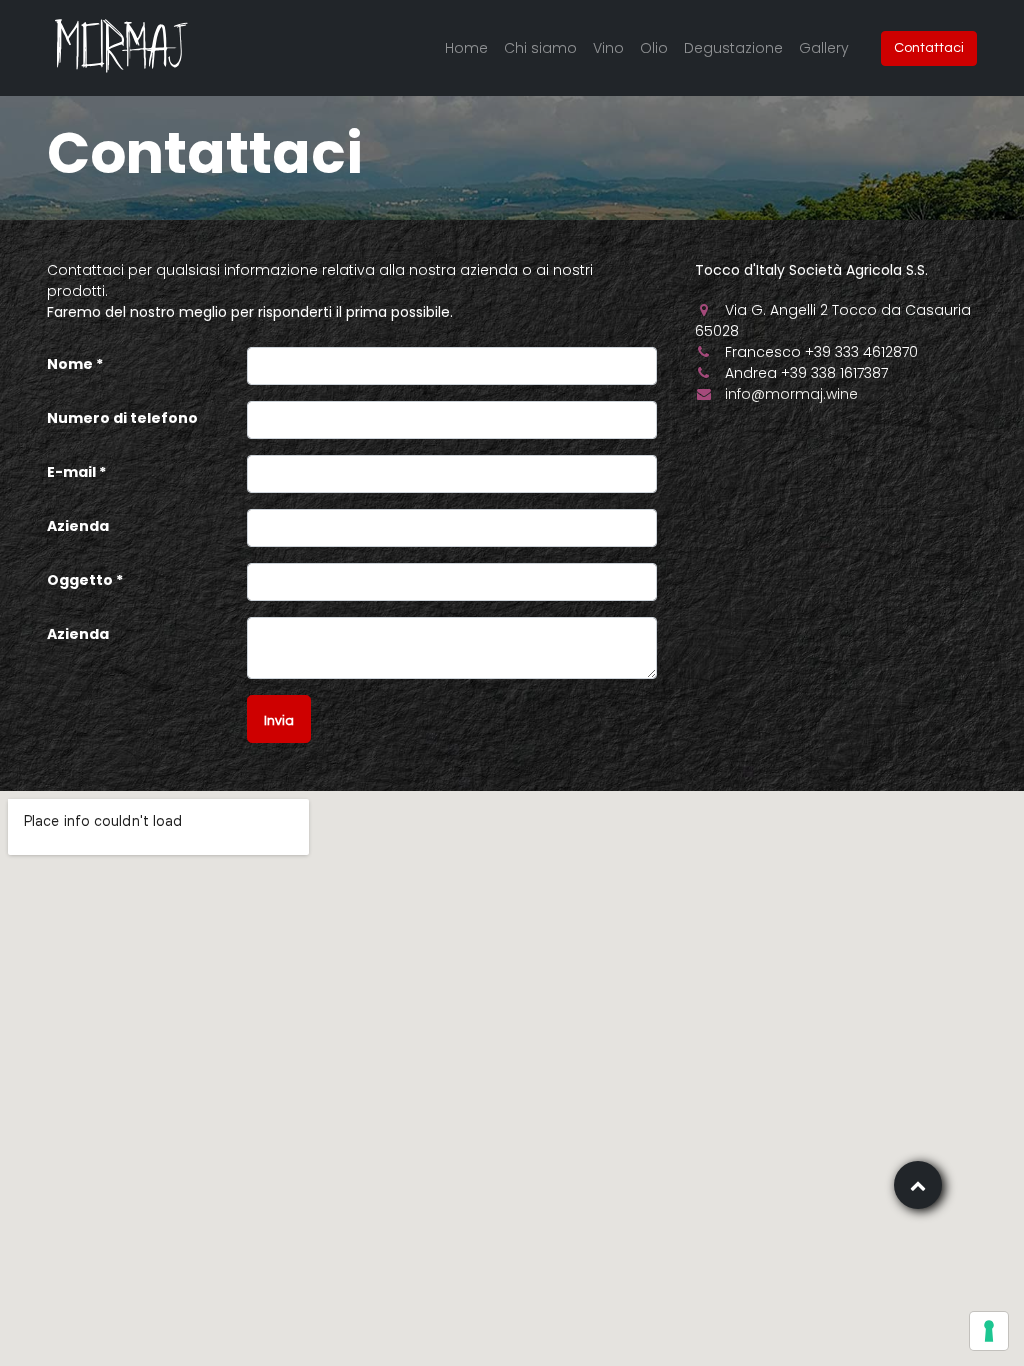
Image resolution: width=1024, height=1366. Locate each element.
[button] (279, 719)
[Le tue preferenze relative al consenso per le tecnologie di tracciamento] (989, 1331)
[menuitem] (466, 48)
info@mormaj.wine (791, 394)
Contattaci (929, 48)
